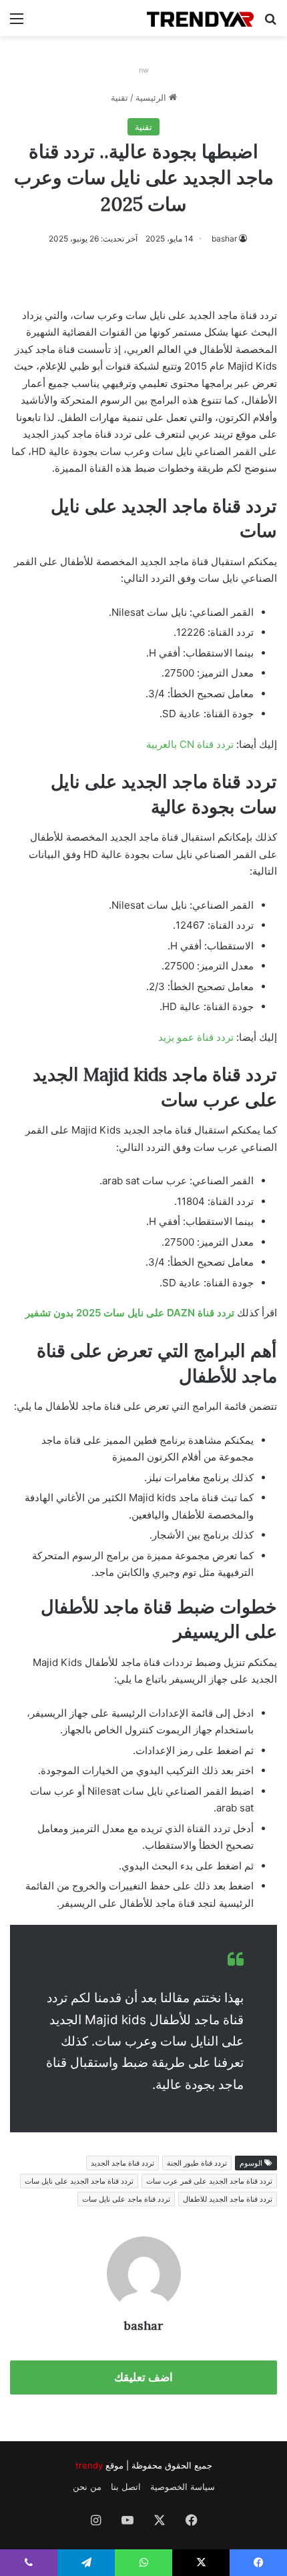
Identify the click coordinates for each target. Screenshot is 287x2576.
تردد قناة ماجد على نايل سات (126, 2199)
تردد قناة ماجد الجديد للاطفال (228, 2199)
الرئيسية (152, 97)
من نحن (87, 2487)
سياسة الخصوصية (183, 2487)
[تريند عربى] (200, 18)
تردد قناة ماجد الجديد (122, 2163)
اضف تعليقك (143, 2377)
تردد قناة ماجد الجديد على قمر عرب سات (209, 2181)
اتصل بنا (126, 2487)
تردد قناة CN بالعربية (190, 744)
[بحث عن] (270, 23)
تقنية (119, 97)
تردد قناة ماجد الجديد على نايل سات (79, 2181)
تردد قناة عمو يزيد (196, 1037)
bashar (224, 239)
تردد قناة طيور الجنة (197, 2163)
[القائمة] (17, 23)
